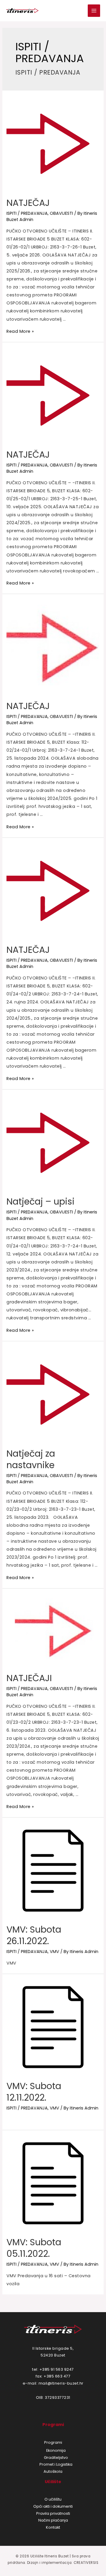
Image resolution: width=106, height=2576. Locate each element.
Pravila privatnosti (53, 2513)
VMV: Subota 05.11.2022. (34, 2248)
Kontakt (53, 2527)
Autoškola (53, 2471)
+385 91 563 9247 (57, 2369)
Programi (53, 2442)
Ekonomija (56, 2450)
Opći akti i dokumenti (53, 2506)
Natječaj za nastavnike (31, 1459)
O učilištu (53, 2499)
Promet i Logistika (56, 2464)
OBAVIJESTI (61, 213)
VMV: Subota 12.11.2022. (34, 2092)
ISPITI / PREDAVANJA (27, 213)
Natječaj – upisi (40, 1201)
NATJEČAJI (29, 1678)
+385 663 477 (57, 2376)
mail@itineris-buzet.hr (61, 2383)
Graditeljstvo (56, 2458)
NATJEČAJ (28, 203)
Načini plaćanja (53, 2520)
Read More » (20, 331)
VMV (54, 1952)
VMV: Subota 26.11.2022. (34, 1935)
